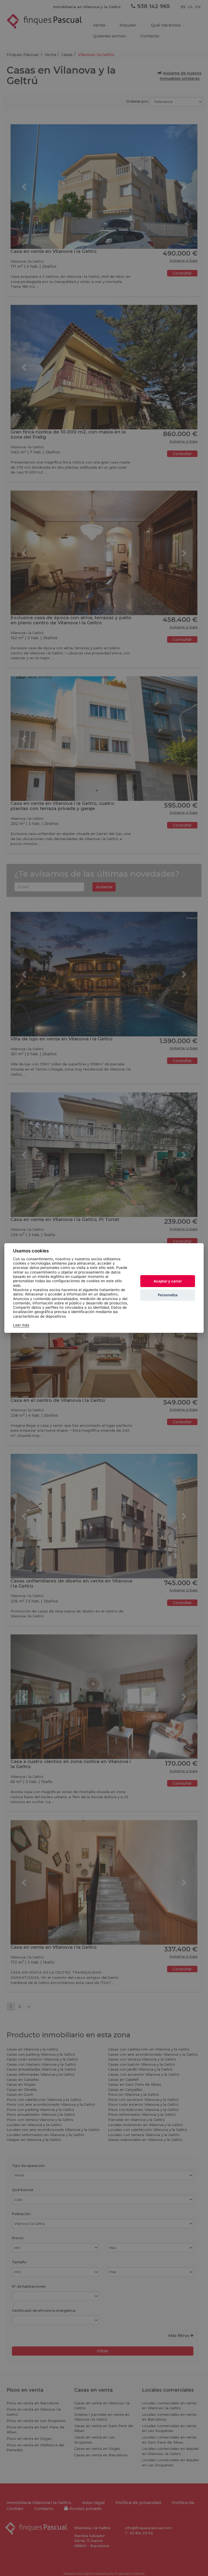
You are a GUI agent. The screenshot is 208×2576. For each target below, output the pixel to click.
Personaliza (168, 1295)
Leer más (21, 1325)
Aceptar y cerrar (168, 1281)
